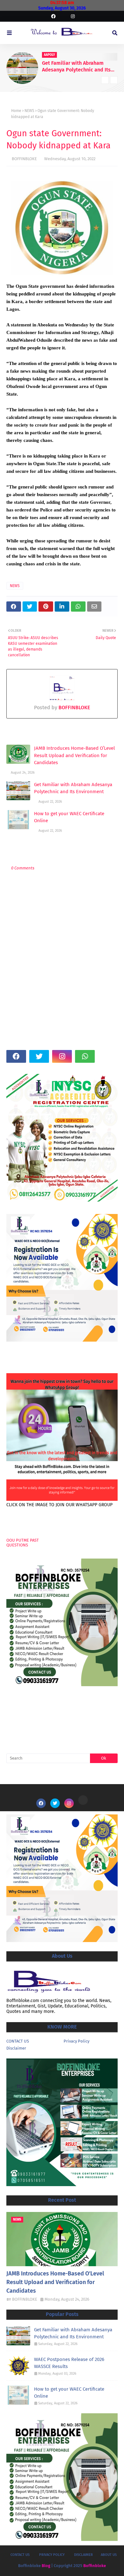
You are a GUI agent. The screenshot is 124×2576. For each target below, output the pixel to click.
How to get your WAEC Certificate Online (69, 817)
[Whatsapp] (83, 1800)
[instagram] (72, 16)
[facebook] (53, 16)
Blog (46, 2566)
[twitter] (39, 1056)
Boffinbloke (95, 2566)
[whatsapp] (85, 1056)
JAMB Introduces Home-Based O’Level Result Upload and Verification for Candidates (74, 755)
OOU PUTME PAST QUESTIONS (23, 1543)
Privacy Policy (76, 2041)
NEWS (29, 111)
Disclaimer (16, 2048)
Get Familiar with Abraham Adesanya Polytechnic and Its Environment (76, 67)
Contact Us (20, 2555)
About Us (109, 2555)
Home (16, 111)
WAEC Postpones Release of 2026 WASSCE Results (69, 2363)
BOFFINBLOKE (24, 159)
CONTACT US (18, 2041)
